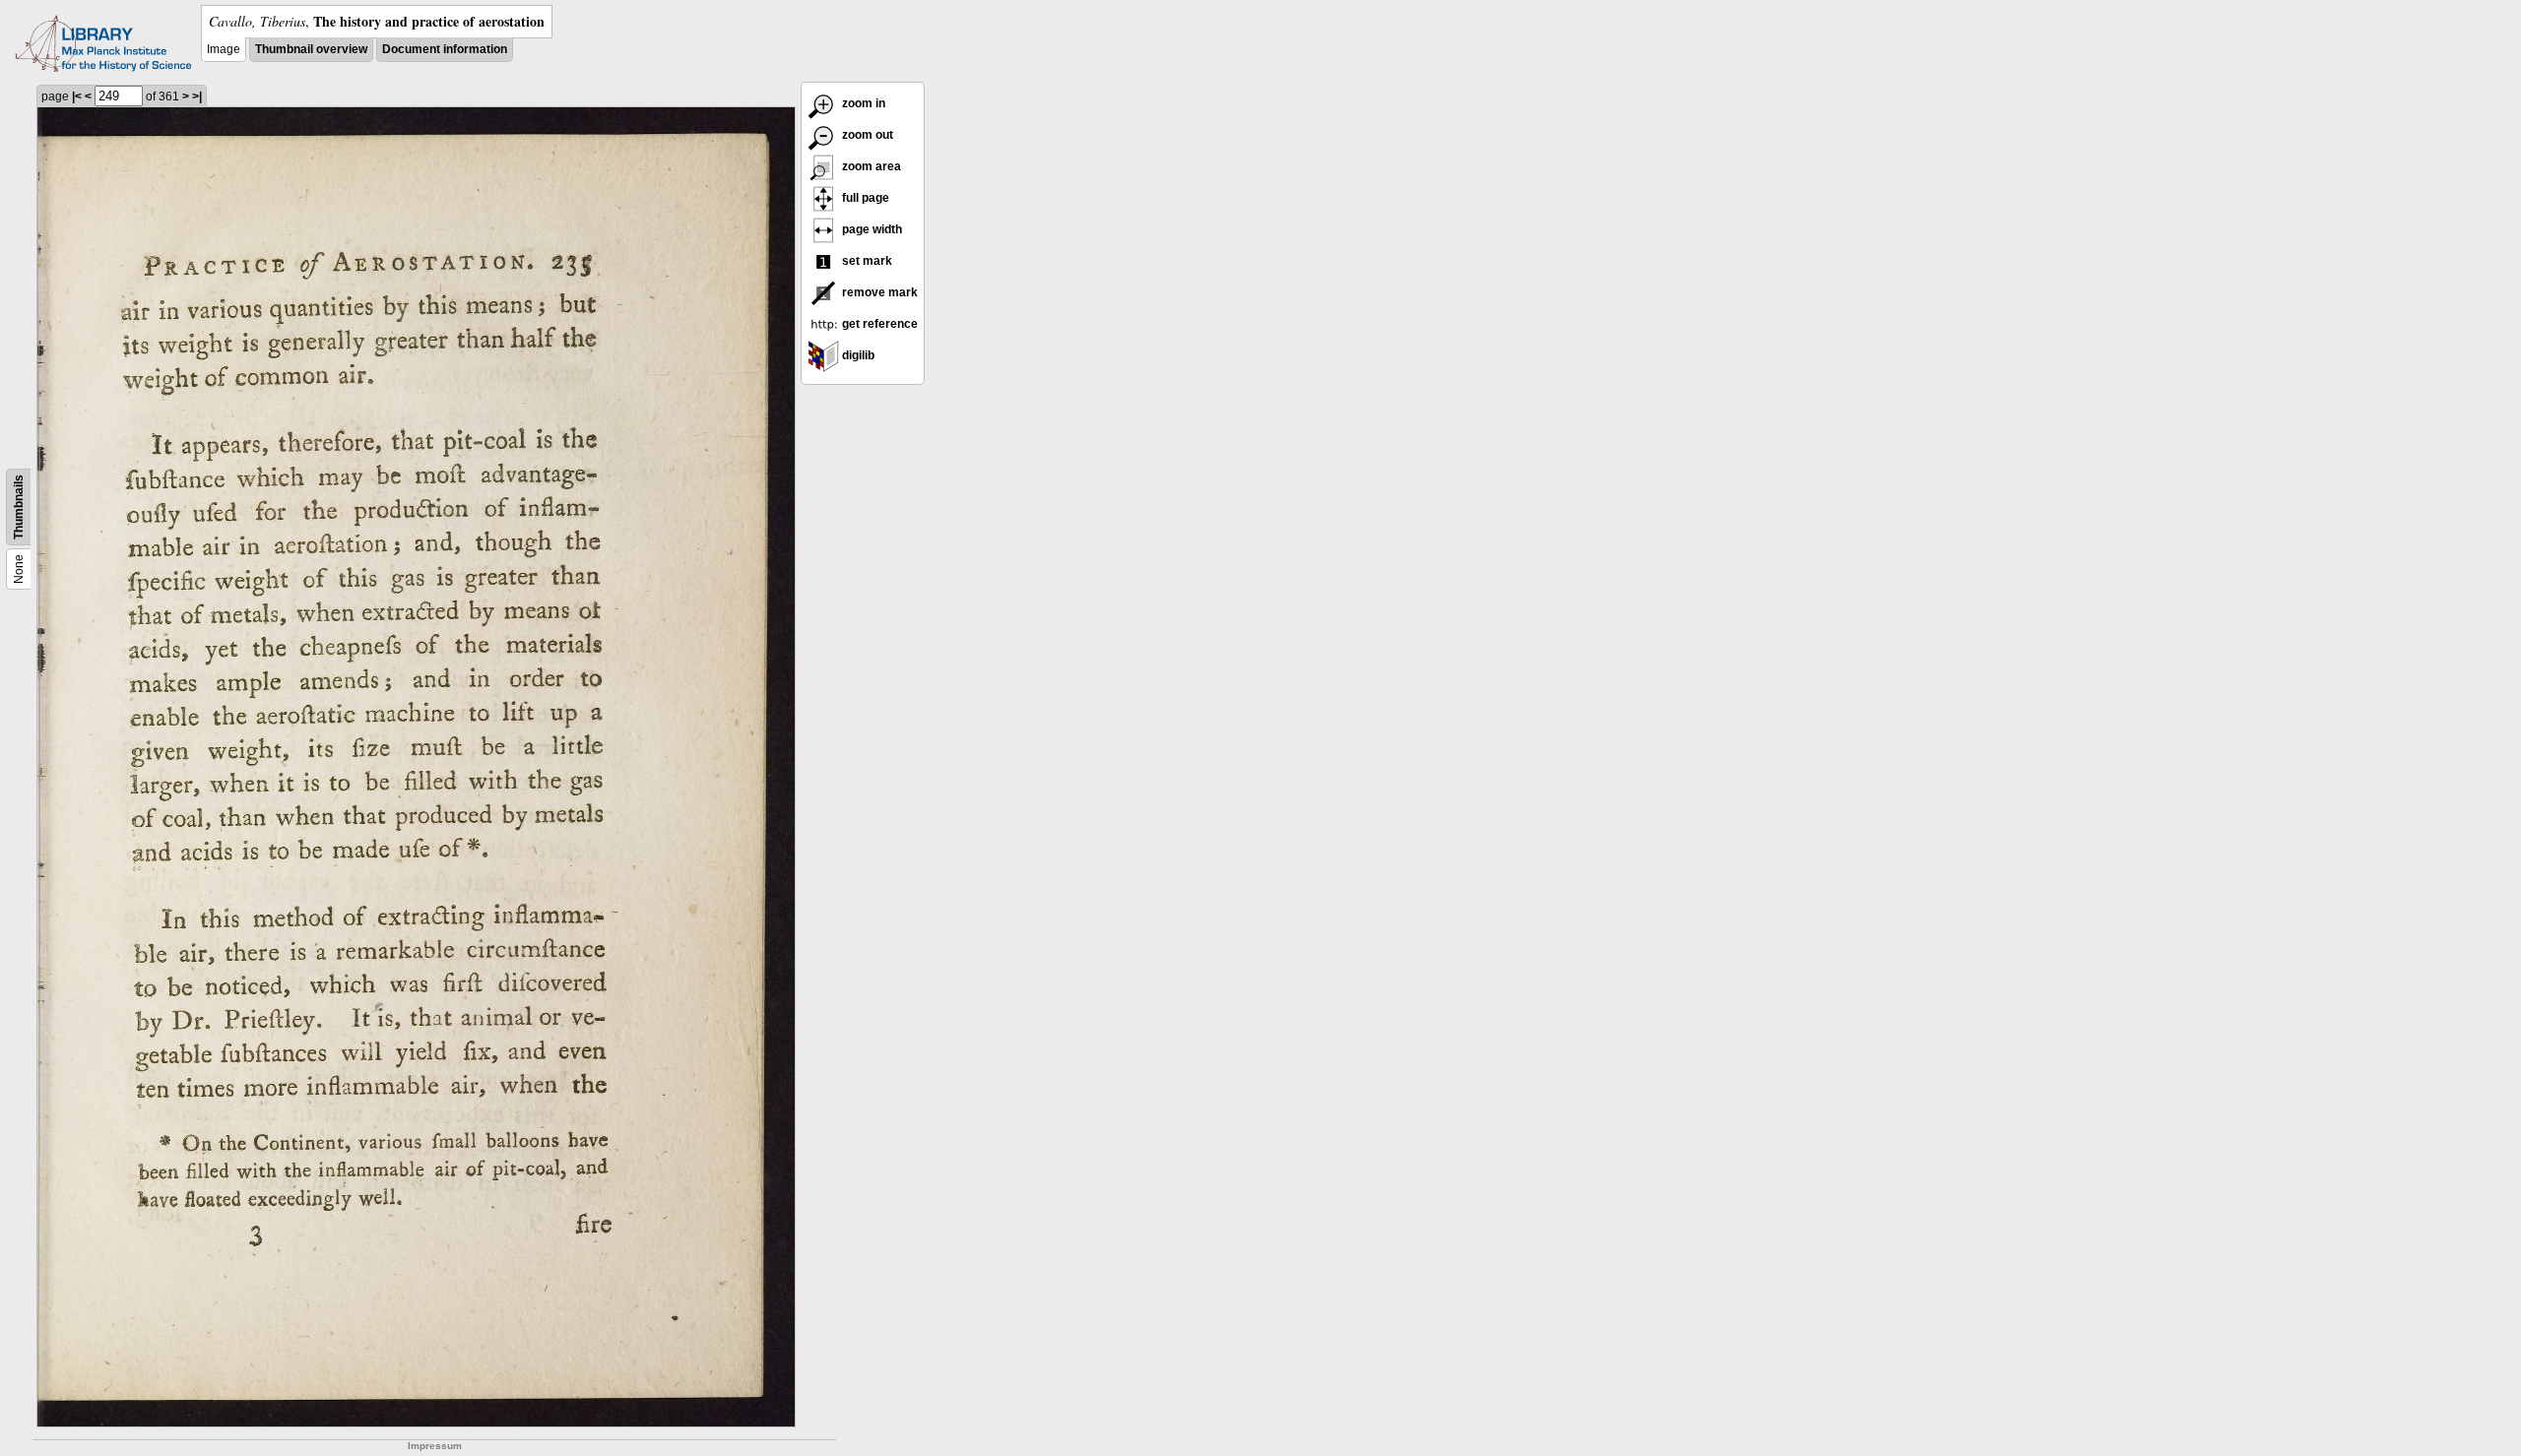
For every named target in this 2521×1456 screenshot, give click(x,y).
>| (197, 96)
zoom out (866, 135)
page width (871, 229)
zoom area (870, 166)
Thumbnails (19, 507)
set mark (866, 261)
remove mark (878, 292)
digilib (857, 355)
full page (864, 198)
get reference (878, 324)
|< (77, 96)
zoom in (862, 103)
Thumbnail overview (311, 49)
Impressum (435, 1446)
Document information (445, 49)
